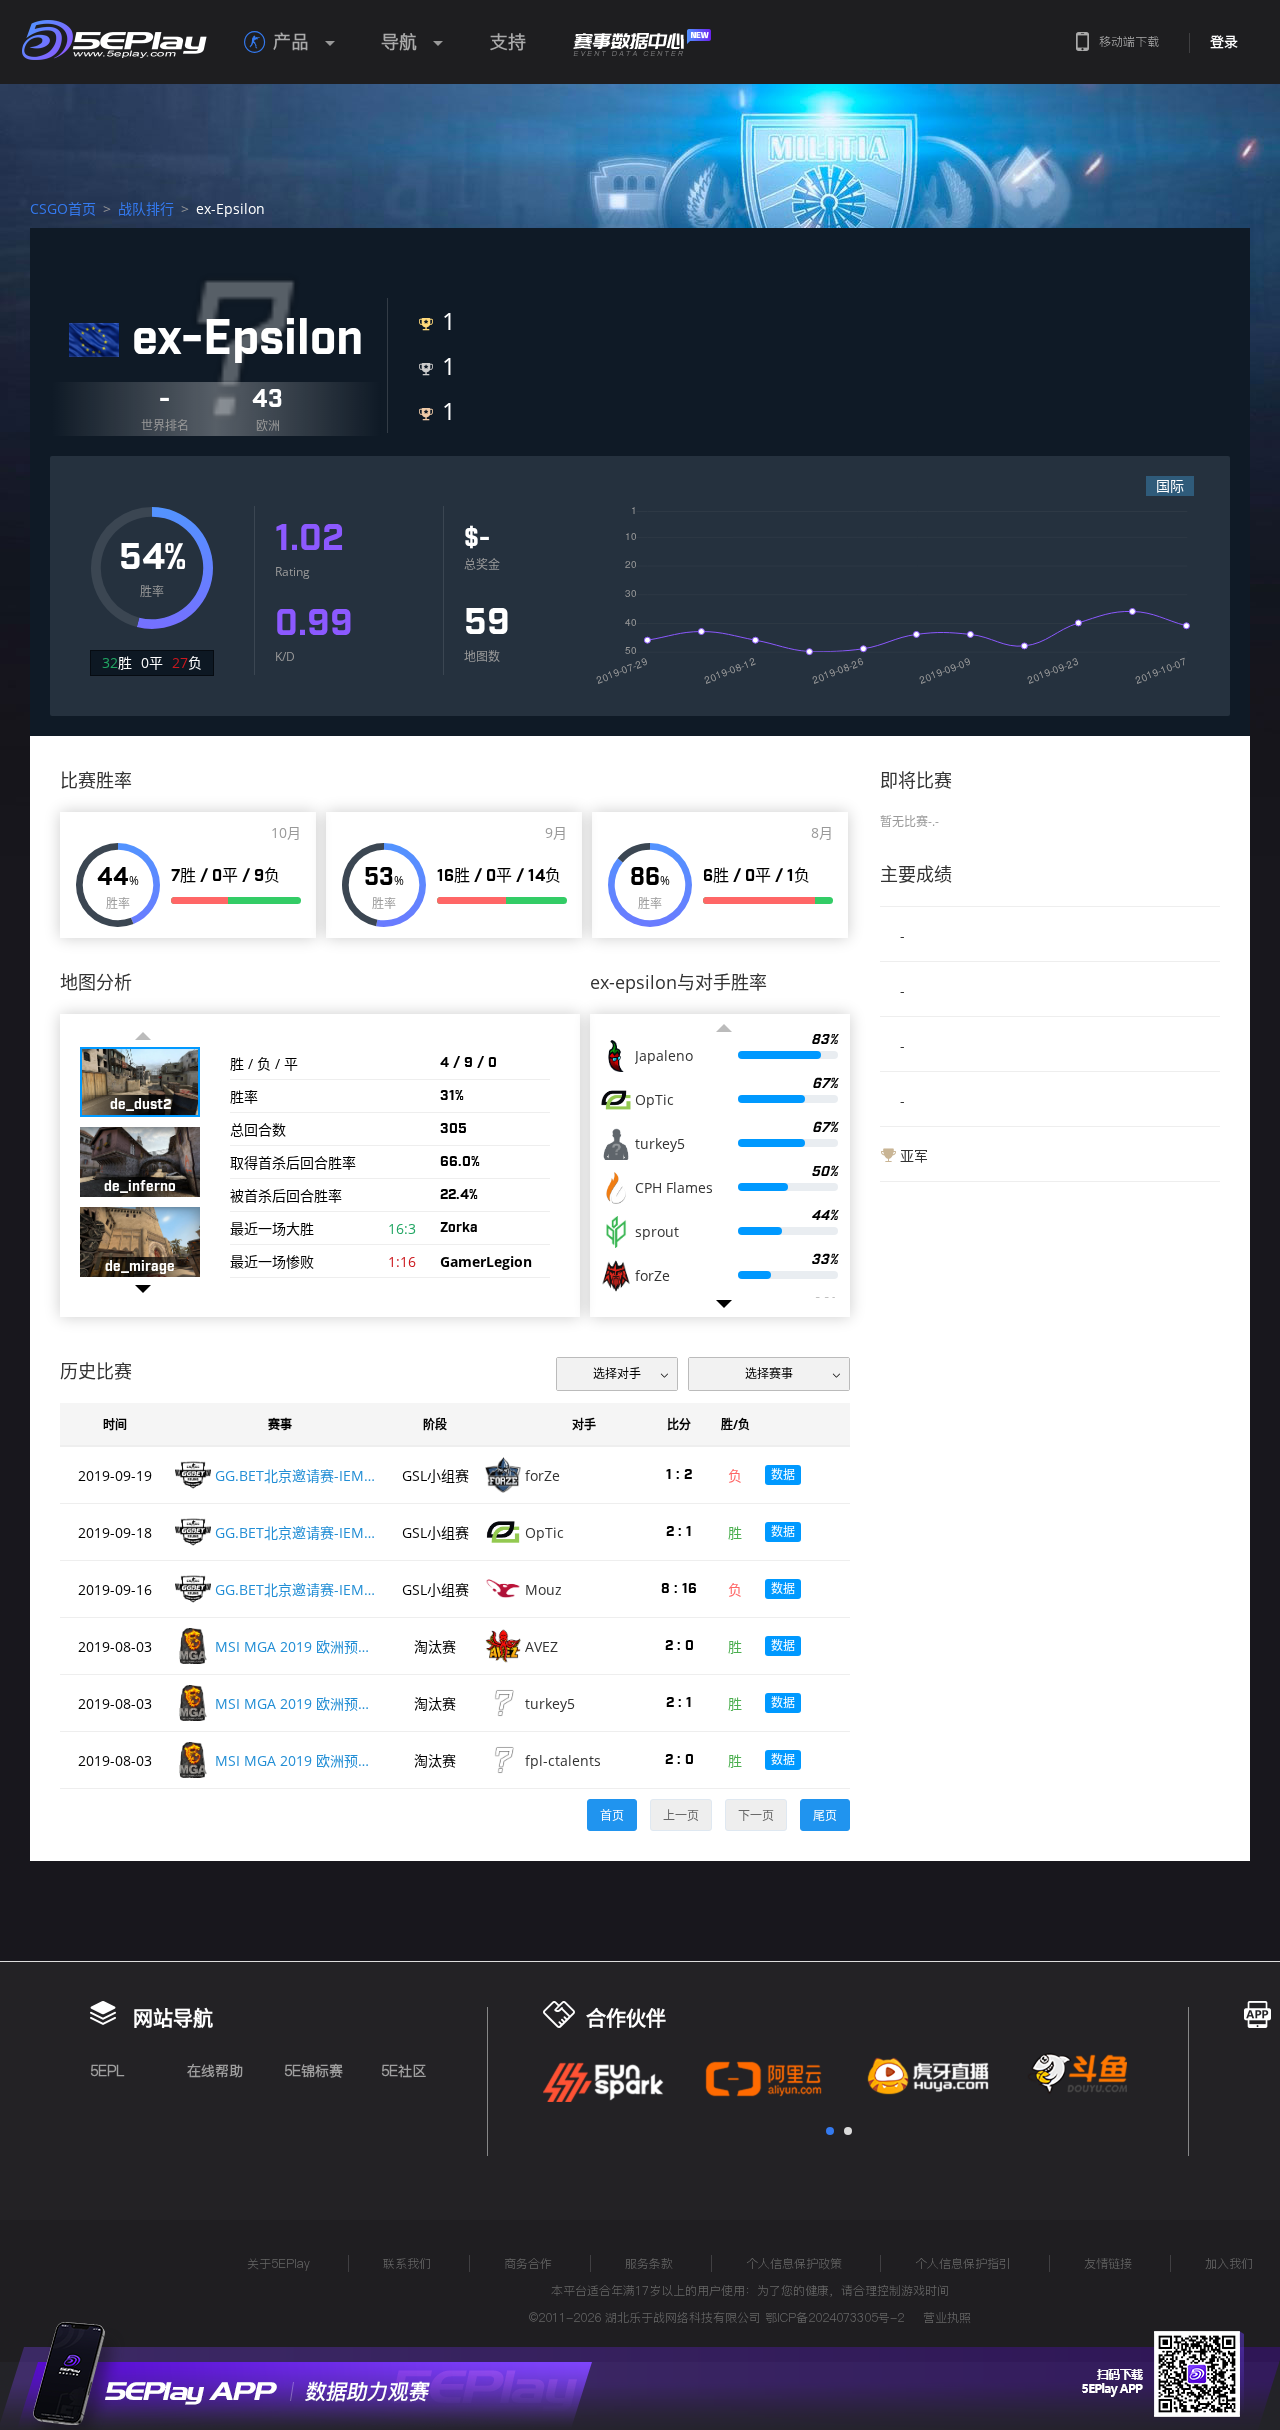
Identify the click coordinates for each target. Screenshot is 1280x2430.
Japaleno (664, 1056)
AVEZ (541, 1646)
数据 (783, 1474)
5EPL (107, 2071)
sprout (657, 1232)
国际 (1170, 485)
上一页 (681, 1815)
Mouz (543, 1589)
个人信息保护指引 (963, 2263)
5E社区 (403, 2071)
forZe (652, 1276)
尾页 (825, 1815)
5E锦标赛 (313, 2071)
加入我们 (1229, 2263)
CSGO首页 (63, 208)
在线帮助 (215, 2071)
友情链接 (1108, 2263)
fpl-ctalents (563, 1760)
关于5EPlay (278, 2263)
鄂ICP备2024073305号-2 (834, 2317)
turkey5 (660, 1144)
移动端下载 (1129, 41)
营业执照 (947, 2317)
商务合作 (528, 2263)
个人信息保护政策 (794, 2263)
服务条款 (649, 2263)
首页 (612, 1815)
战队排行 (146, 208)
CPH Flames (674, 1188)
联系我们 (407, 2263)
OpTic (654, 1100)
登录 (1224, 42)
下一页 (756, 1815)
